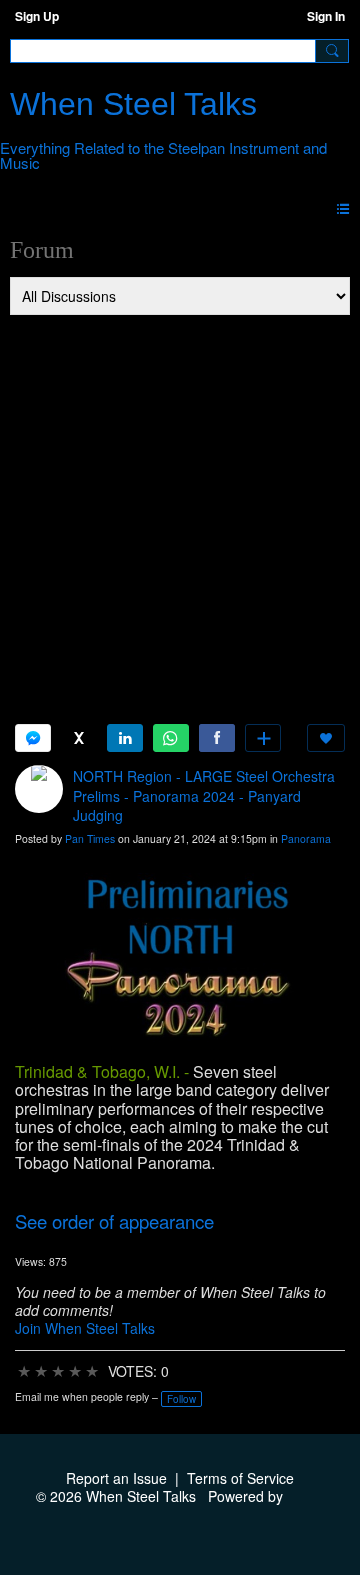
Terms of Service (240, 1478)
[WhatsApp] (171, 738)
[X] (79, 738)
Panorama (306, 838)
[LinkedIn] (125, 738)
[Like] (326, 738)
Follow (181, 1399)
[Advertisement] (180, 507)
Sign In (326, 16)
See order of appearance (114, 1221)
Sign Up (37, 16)
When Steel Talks (133, 104)
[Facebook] (217, 738)
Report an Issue (116, 1478)
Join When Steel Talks (85, 1328)
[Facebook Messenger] (33, 738)
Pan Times (90, 838)
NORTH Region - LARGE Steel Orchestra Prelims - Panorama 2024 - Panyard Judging (204, 795)
